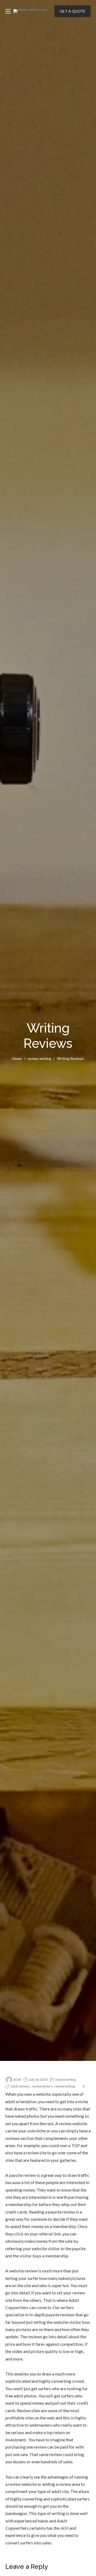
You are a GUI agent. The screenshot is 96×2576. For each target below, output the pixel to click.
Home (17, 1058)
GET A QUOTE (73, 11)
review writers (42, 2086)
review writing (39, 1058)
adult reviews (20, 2086)
